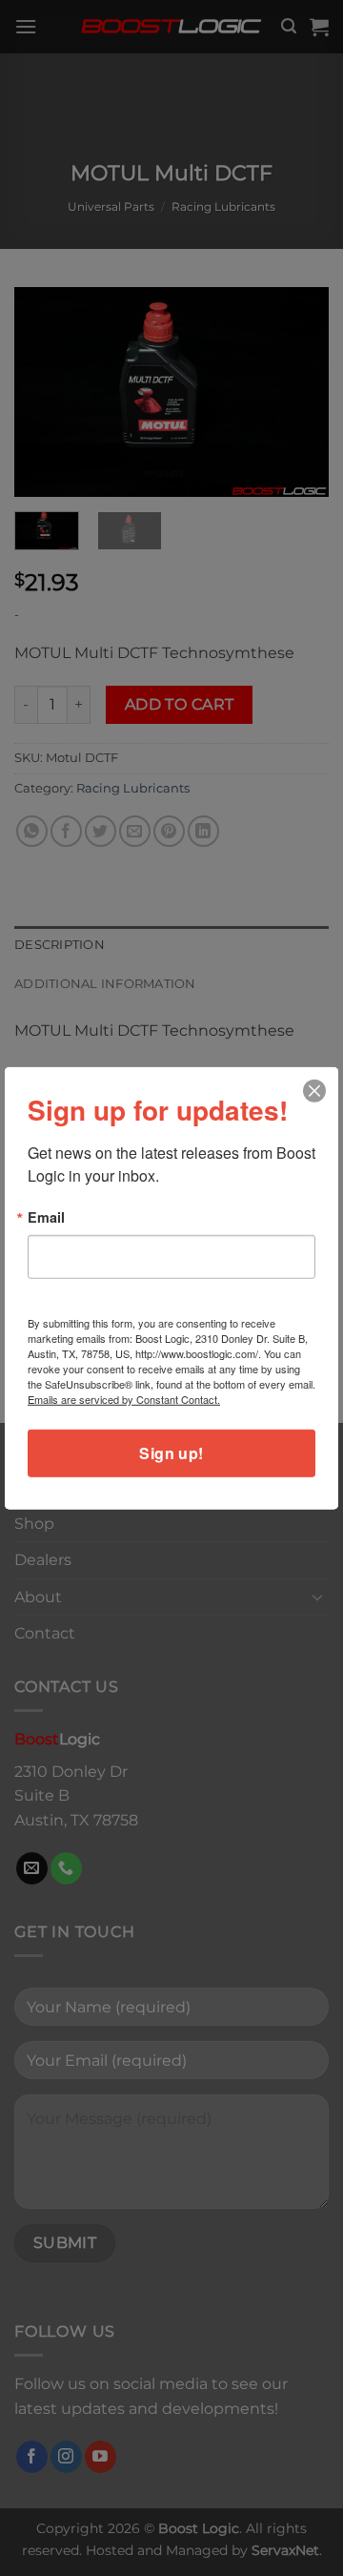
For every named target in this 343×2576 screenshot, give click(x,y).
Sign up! (171, 1453)
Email (46, 1216)
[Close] (315, 1091)
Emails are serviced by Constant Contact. (124, 1399)
